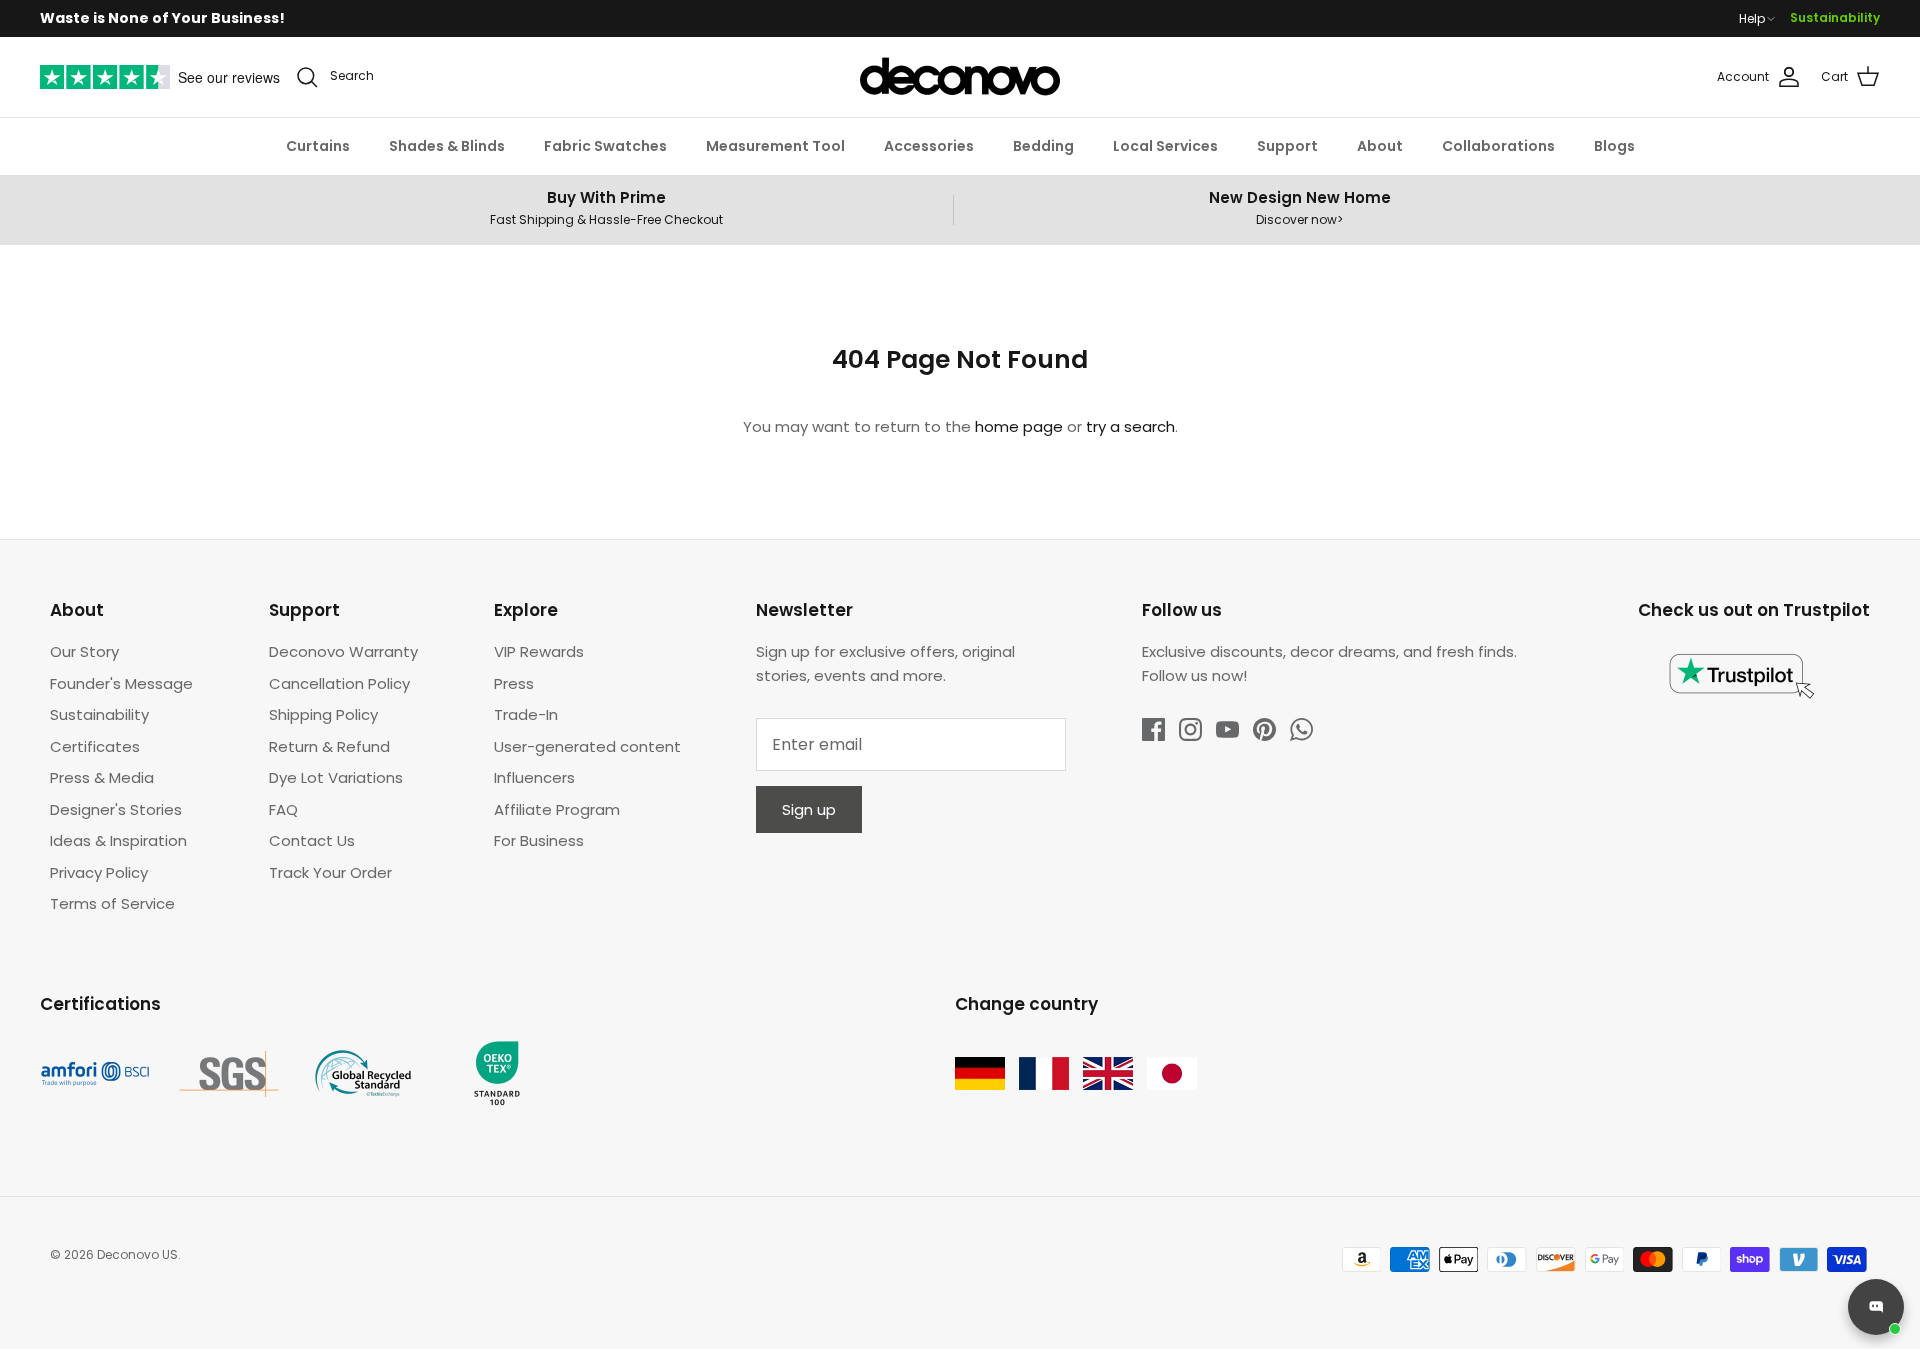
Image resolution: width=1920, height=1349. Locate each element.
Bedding (1043, 146)
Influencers (534, 777)
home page (1019, 426)
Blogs (1614, 146)
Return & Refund (329, 746)
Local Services (1165, 146)
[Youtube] (1227, 729)
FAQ (283, 809)
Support (1287, 146)
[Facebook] (1153, 729)
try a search (1130, 426)
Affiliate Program (557, 809)
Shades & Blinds (447, 146)
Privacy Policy (99, 872)
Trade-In (526, 714)
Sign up (809, 809)
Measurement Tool (775, 146)
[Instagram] (1190, 729)
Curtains (318, 146)
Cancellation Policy (339, 683)
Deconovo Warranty (343, 651)
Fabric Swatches (605, 146)
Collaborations (1498, 146)
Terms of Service (112, 903)
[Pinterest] (1264, 729)
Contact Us (312, 840)
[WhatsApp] (1301, 729)
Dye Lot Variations (336, 777)
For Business (539, 840)
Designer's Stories (116, 809)
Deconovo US (137, 1254)
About (1380, 146)
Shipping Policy (323, 714)
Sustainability (1835, 17)
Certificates (95, 746)
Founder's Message (121, 683)
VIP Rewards (539, 651)
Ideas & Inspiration (118, 840)
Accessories (929, 146)
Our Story (84, 651)
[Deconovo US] (960, 77)
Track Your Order (330, 872)
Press (514, 683)
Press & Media (102, 777)
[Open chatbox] (1876, 1307)
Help (1752, 19)
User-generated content (587, 746)
